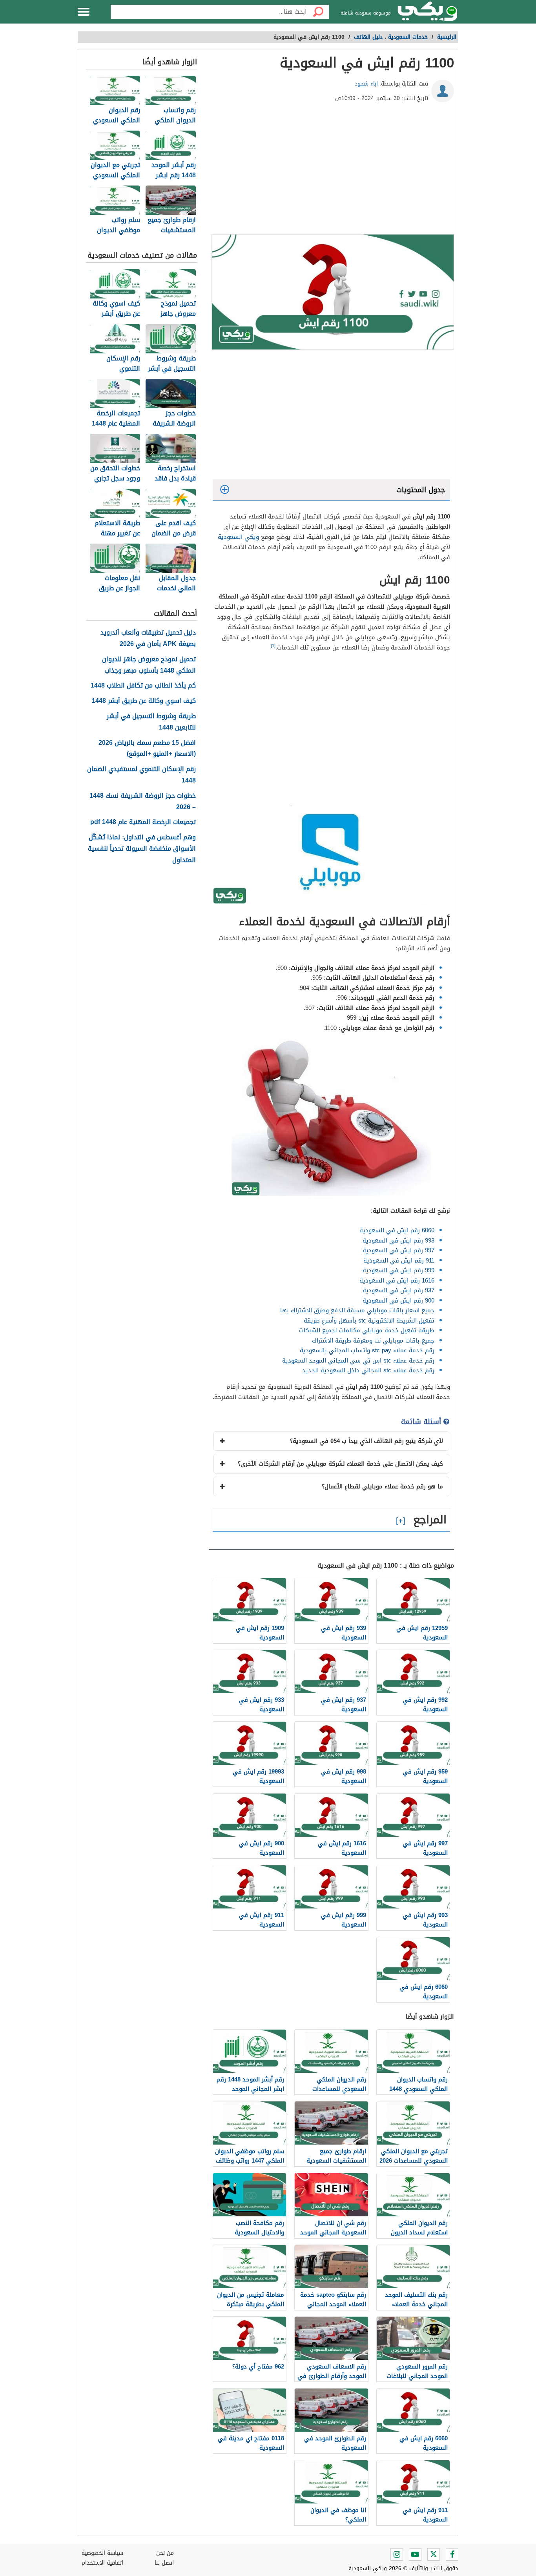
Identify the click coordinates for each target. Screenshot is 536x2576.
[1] (273, 646)
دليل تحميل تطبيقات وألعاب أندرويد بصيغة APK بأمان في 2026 (148, 639)
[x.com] (434, 2554)
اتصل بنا (164, 2563)
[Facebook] (452, 2554)
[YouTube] (415, 2554)
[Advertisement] (331, 171)
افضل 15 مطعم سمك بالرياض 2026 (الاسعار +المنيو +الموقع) (147, 749)
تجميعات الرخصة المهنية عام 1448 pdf (143, 822)
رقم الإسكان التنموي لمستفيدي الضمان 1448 (141, 775)
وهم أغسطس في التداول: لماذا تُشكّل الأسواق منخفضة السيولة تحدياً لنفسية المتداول (142, 849)
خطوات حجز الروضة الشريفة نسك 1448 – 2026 (143, 802)
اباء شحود (366, 84)
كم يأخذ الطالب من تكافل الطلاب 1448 (143, 686)
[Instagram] (397, 2554)
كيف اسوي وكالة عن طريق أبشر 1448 (144, 701)
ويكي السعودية (238, 537)
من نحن (165, 2553)
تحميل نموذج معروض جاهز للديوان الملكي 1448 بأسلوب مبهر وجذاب (149, 665)
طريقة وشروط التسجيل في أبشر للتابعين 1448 (151, 722)
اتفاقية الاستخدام (102, 2563)
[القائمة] (84, 12)
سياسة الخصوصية (102, 2553)
